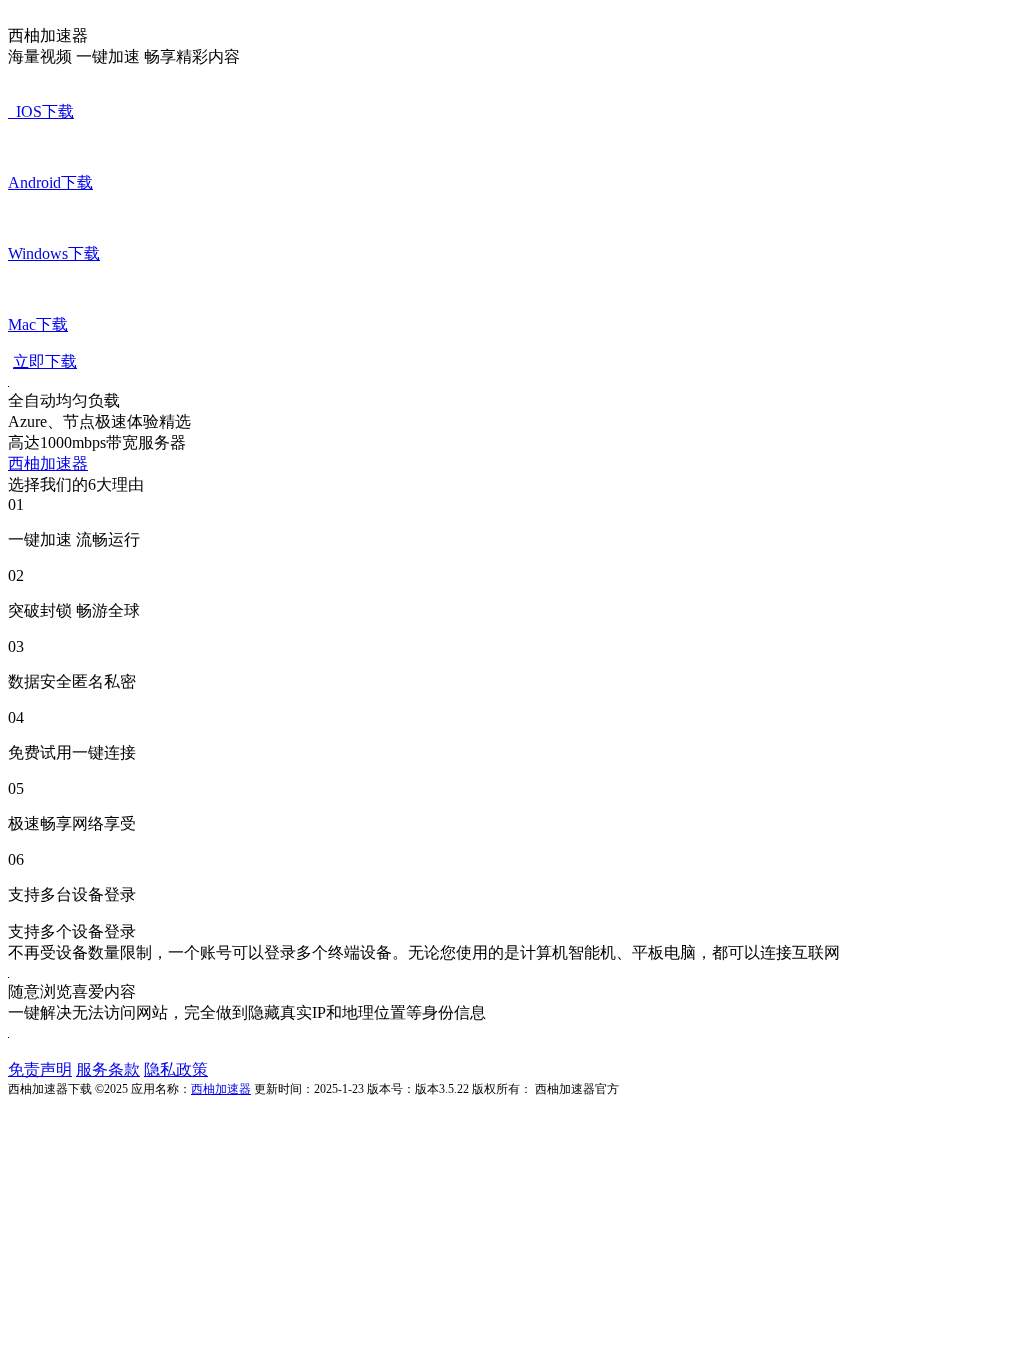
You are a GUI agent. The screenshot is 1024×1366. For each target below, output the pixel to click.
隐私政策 (176, 1069)
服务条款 (108, 1069)
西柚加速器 (48, 463)
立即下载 (45, 361)
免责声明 (40, 1069)
